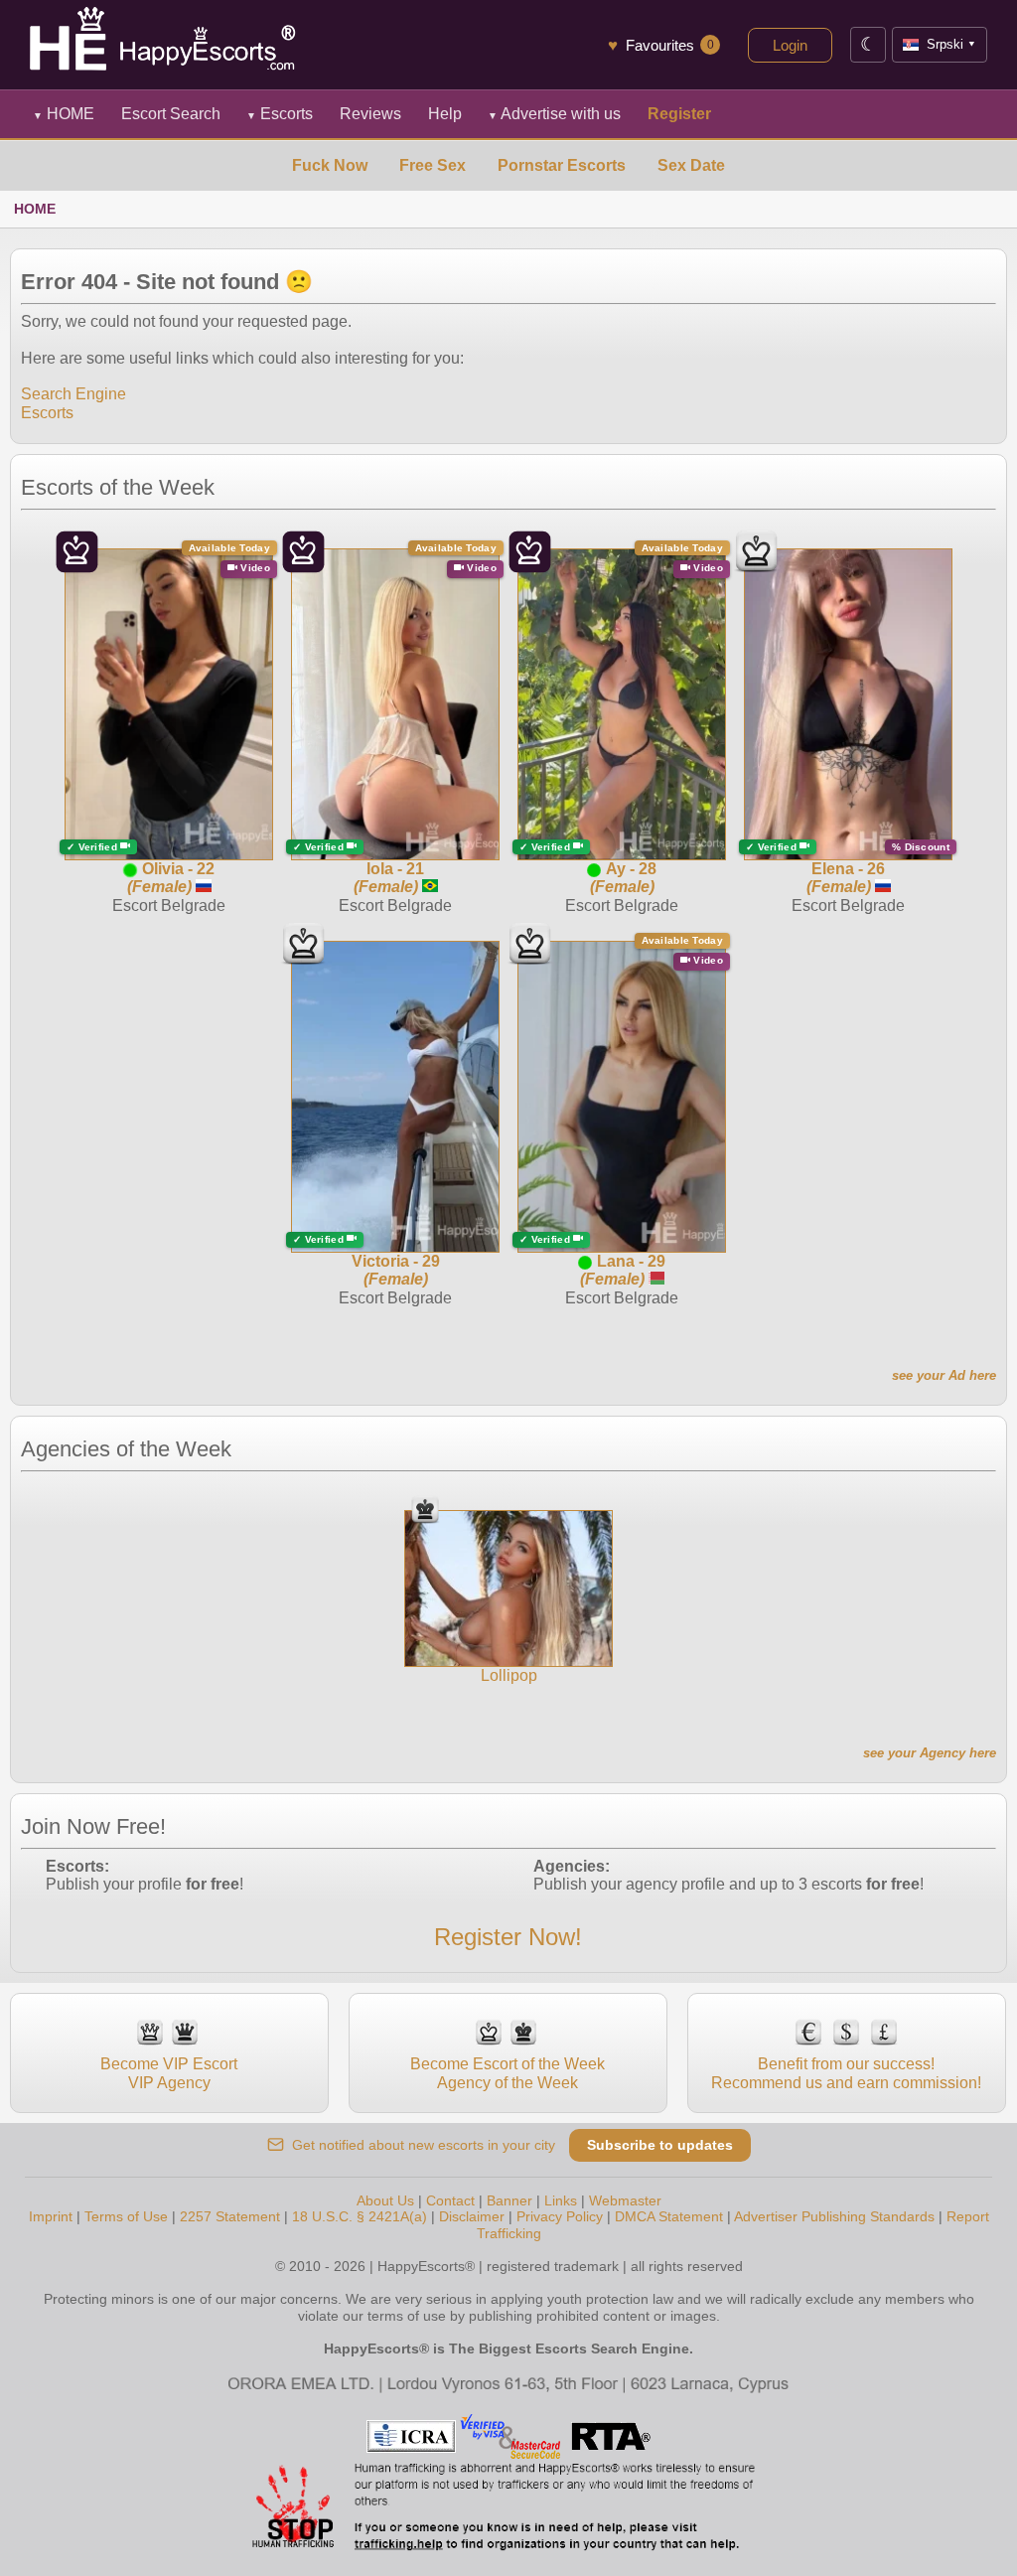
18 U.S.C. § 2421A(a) (360, 2216)
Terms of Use (126, 2216)
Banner (509, 2200)
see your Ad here (944, 1375)
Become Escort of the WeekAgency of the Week (508, 2073)
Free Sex (433, 165)
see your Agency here (930, 1753)
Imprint (51, 2216)
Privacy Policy (560, 2216)
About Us (385, 2200)
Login (790, 45)
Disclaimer (472, 2216)
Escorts (280, 114)
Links (561, 2200)
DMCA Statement (669, 2216)
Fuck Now (330, 165)
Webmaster (625, 2200)
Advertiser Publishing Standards (834, 2216)
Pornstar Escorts (562, 165)
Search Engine (73, 394)
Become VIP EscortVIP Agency (169, 2073)
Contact (450, 2200)
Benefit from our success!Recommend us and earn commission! (846, 2073)
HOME (64, 114)
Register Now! (508, 1937)
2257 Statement (230, 2216)
